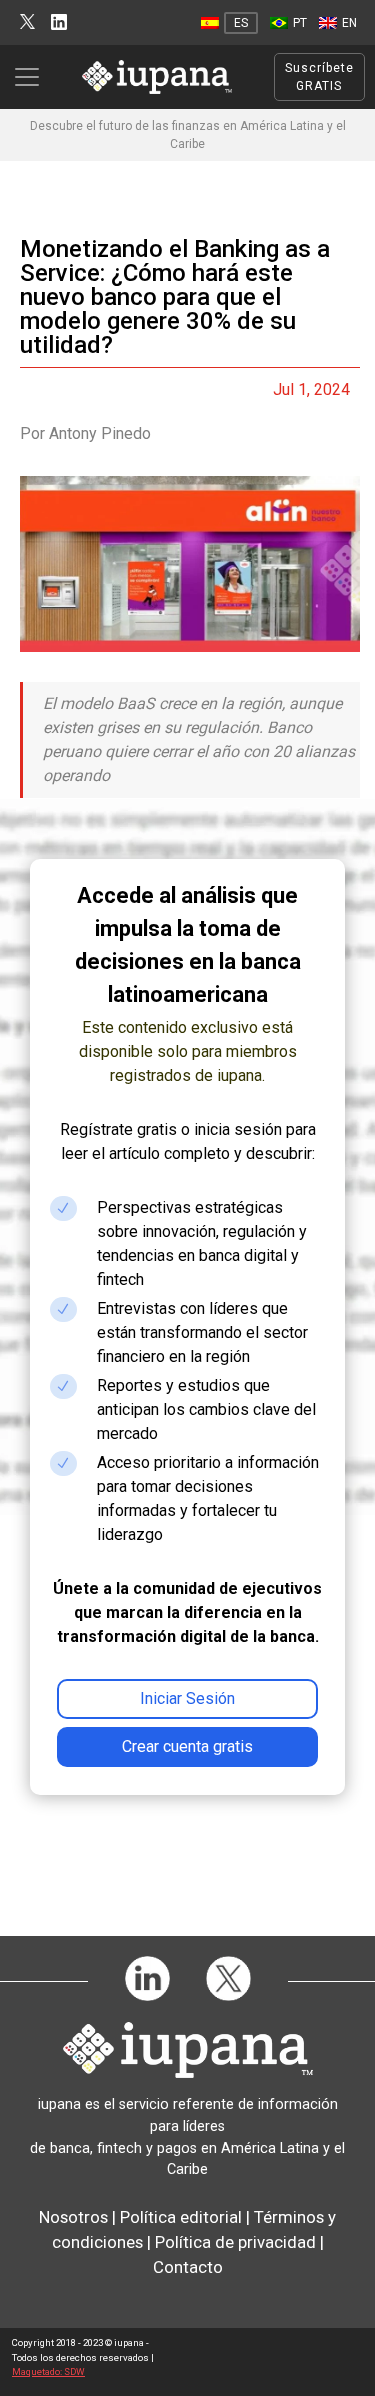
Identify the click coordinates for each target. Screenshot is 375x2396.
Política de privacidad (235, 2242)
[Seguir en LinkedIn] (59, 22)
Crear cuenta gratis (187, 1746)
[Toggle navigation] (33, 77)
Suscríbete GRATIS (319, 77)
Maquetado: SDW (48, 2371)
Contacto (188, 2267)
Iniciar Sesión (187, 1698)
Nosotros (73, 2217)
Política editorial (181, 2217)
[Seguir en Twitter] (27, 22)
